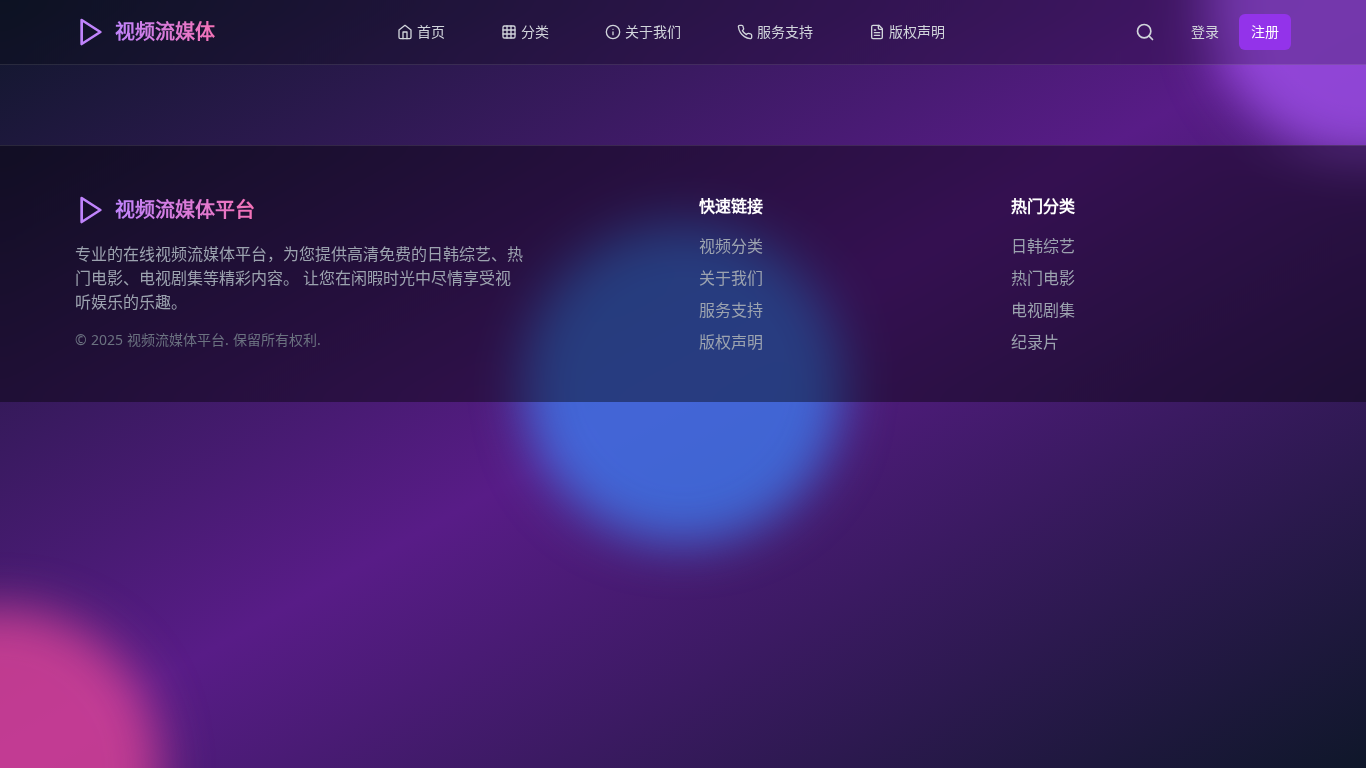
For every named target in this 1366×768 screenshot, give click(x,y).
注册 (1265, 31)
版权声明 (731, 342)
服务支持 (731, 310)
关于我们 (731, 278)
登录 (1205, 31)
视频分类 (731, 246)
